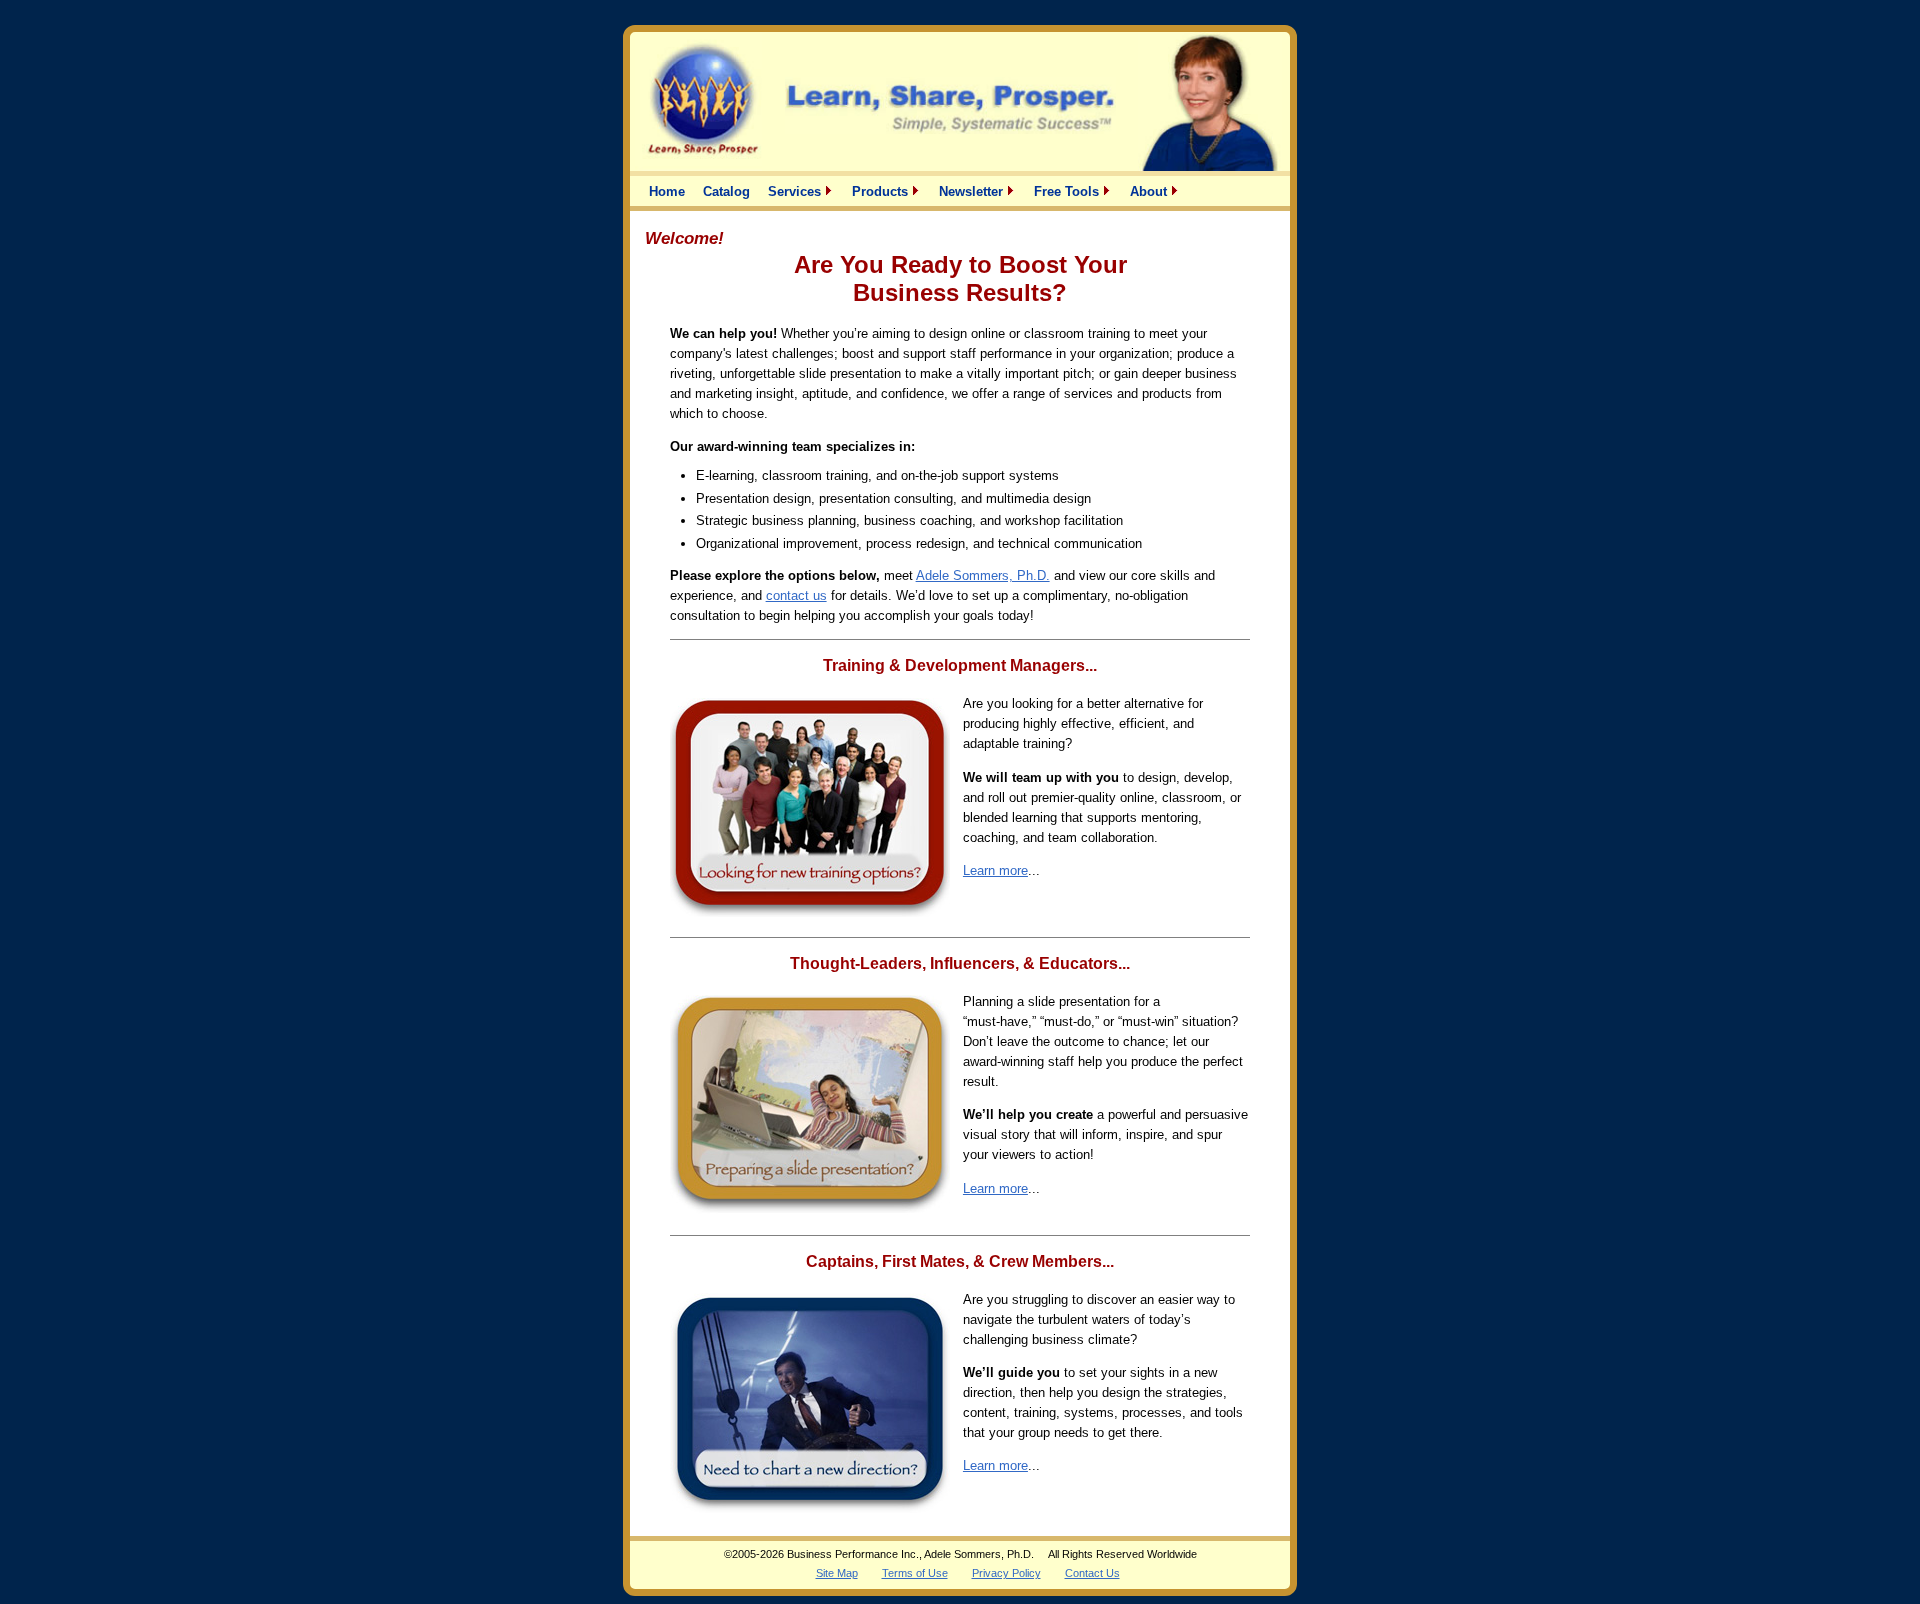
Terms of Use (915, 1573)
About (1150, 191)
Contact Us (1092, 1573)
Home (667, 191)
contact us (796, 595)
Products (882, 191)
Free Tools (1068, 191)
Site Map (837, 1573)
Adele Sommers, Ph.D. (983, 575)
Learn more (995, 870)
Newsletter (973, 191)
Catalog (726, 191)
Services (796, 191)
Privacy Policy (1006, 1573)
